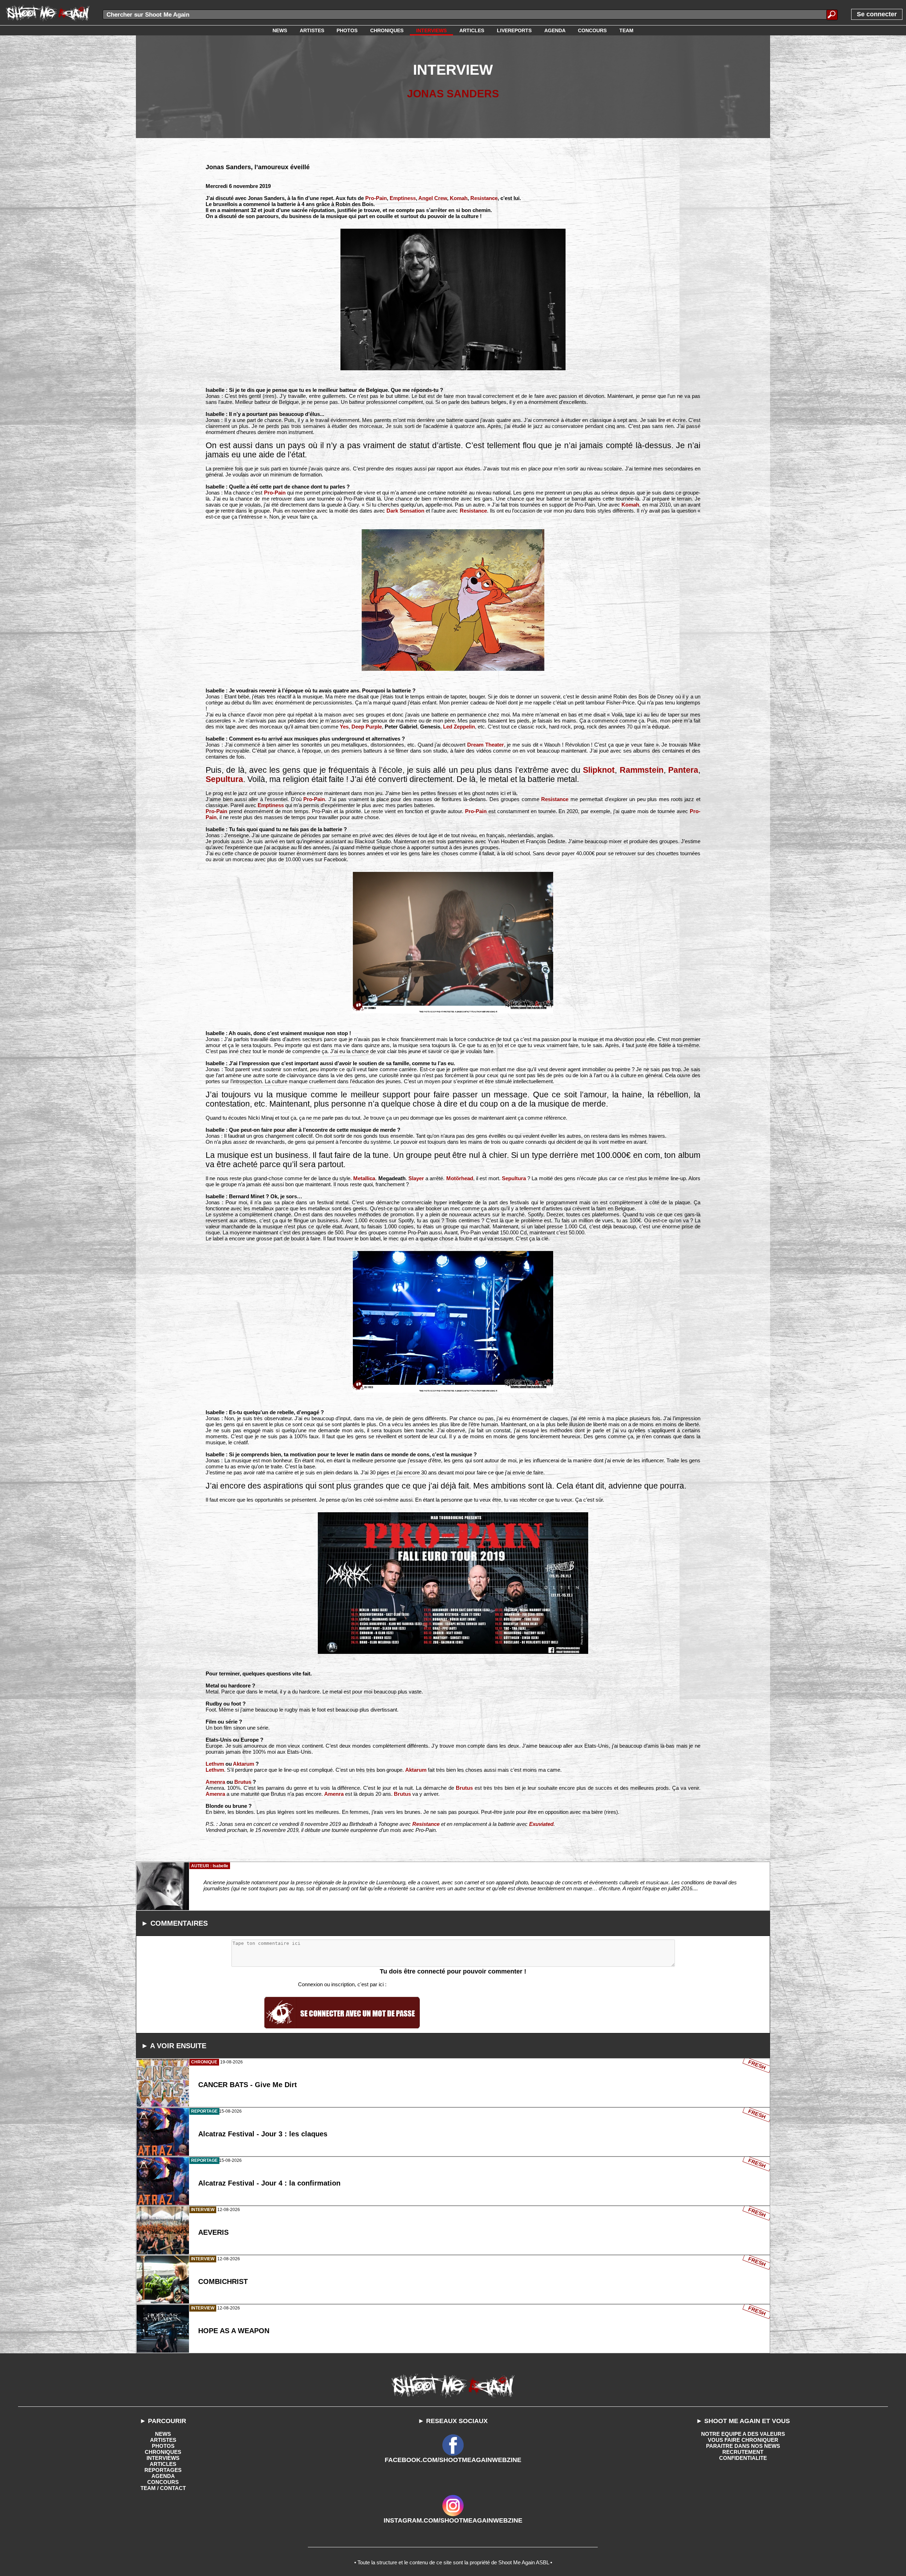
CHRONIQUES (163, 2452)
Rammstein (642, 770)
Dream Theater (486, 745)
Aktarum (243, 1764)
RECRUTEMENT (743, 2452)
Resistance (484, 198)
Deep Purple (367, 727)
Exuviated (541, 1824)
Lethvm (215, 1764)
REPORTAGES (163, 2470)
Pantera (683, 770)
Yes (344, 727)
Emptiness (403, 198)
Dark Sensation (405, 511)
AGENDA (163, 2476)
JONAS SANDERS (453, 94)
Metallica (364, 1178)
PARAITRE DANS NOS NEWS (743, 2446)
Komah (459, 198)
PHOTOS (163, 2446)
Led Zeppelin (459, 727)
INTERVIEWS (163, 2458)
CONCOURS (163, 2482)
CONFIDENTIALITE (743, 2458)
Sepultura (224, 779)
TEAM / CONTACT (163, 2488)
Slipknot (599, 770)
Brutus (243, 1782)
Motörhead (460, 1178)
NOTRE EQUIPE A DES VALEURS (743, 2434)
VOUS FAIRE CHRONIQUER (743, 2440)
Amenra (215, 1782)
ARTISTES (163, 2440)
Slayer (416, 1178)
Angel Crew (433, 198)
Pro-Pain (376, 198)
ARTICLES (163, 2464)
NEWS (163, 2434)
